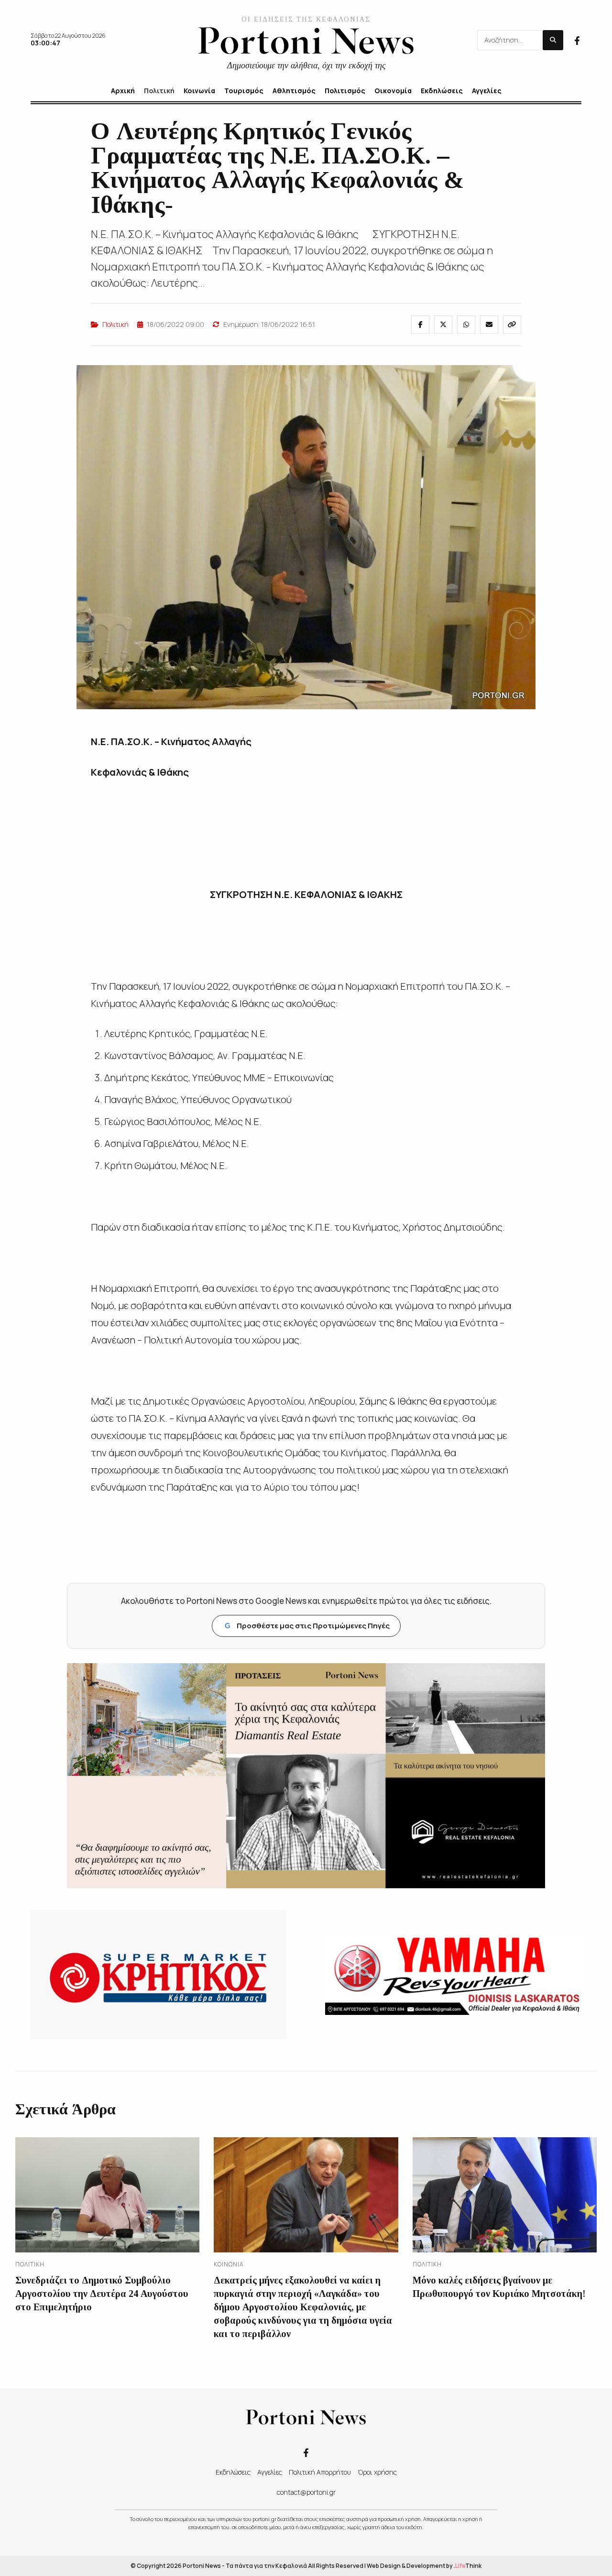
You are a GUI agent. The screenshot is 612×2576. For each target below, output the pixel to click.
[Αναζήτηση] (553, 40)
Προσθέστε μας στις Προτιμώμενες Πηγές (307, 1626)
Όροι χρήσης (377, 2472)
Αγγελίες (270, 2472)
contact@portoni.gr (306, 2492)
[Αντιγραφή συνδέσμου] (512, 325)
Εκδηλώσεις (233, 2472)
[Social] (577, 40)
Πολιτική (115, 324)
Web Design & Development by (424, 2566)
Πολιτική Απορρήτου (320, 2472)
